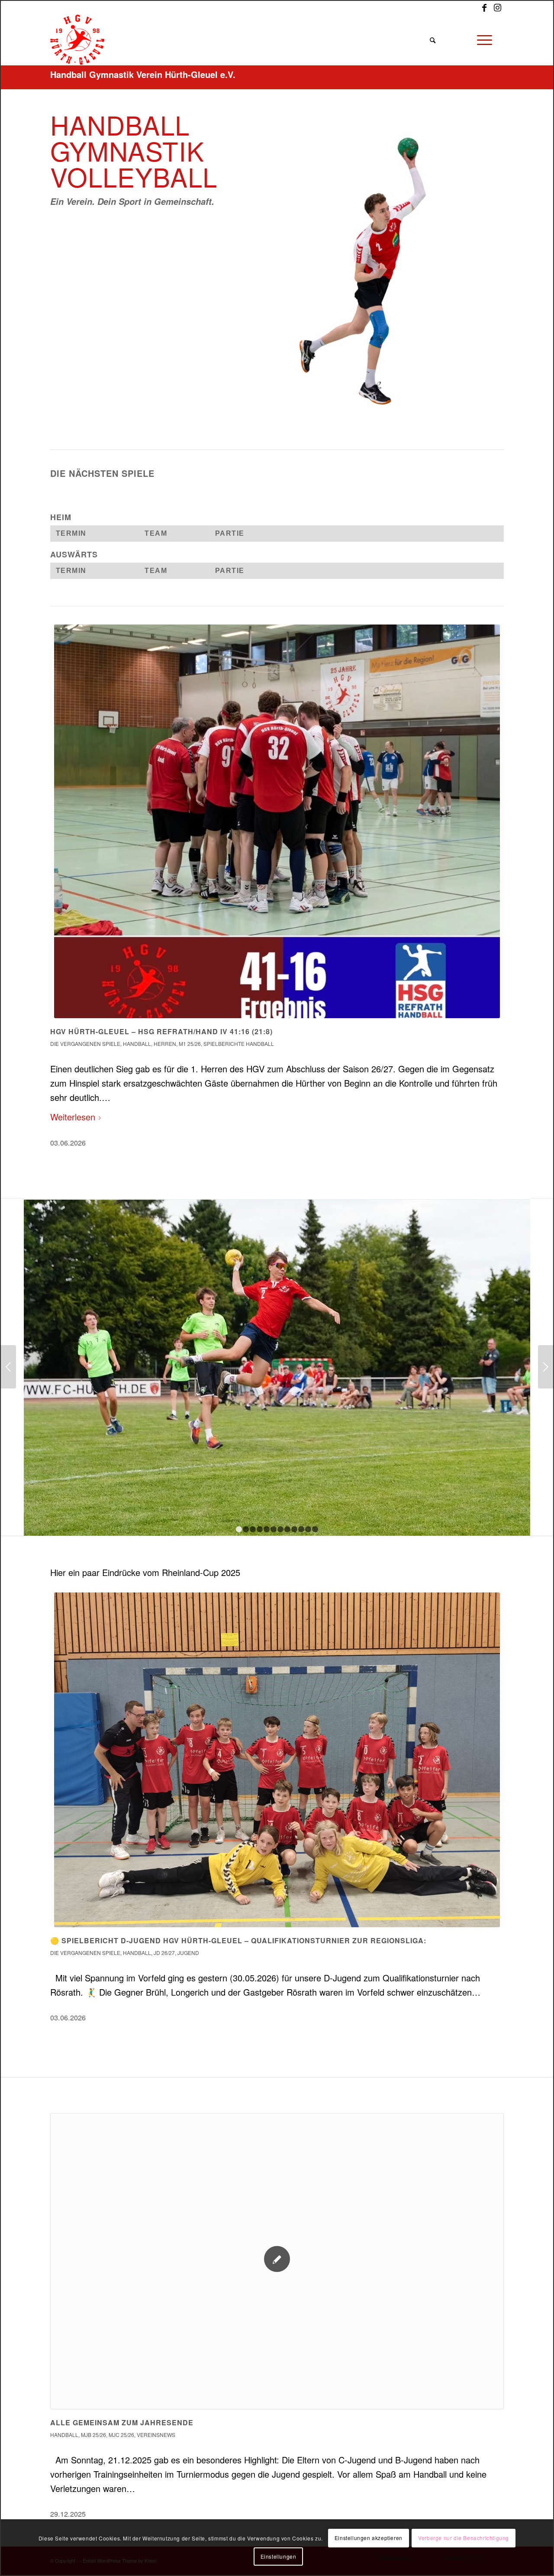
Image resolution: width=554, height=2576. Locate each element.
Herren (165, 1044)
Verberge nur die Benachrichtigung (464, 2538)
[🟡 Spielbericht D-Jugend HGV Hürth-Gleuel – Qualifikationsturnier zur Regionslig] (277, 1760)
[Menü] (484, 40)
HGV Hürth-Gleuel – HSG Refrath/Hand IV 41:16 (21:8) (161, 1031)
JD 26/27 (164, 1953)
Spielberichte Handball (239, 1044)
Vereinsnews (156, 2435)
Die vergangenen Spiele (85, 1044)
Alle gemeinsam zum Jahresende (122, 2422)
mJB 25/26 (93, 2435)
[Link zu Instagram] (497, 7)
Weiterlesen (73, 1117)
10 (301, 1529)
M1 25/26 (190, 1044)
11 (308, 1529)
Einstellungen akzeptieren (369, 2538)
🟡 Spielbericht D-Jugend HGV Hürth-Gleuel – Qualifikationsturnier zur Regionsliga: (238, 1940)
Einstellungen (279, 2556)
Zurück (63, 826)
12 (315, 1529)
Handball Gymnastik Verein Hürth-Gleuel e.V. (143, 74)
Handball (137, 1044)
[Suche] (432, 40)
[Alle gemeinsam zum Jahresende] (277, 2261)
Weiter (491, 826)
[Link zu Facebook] (484, 7)
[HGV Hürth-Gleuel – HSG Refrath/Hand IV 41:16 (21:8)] (277, 821)
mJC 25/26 (121, 2435)
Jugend (188, 1953)
